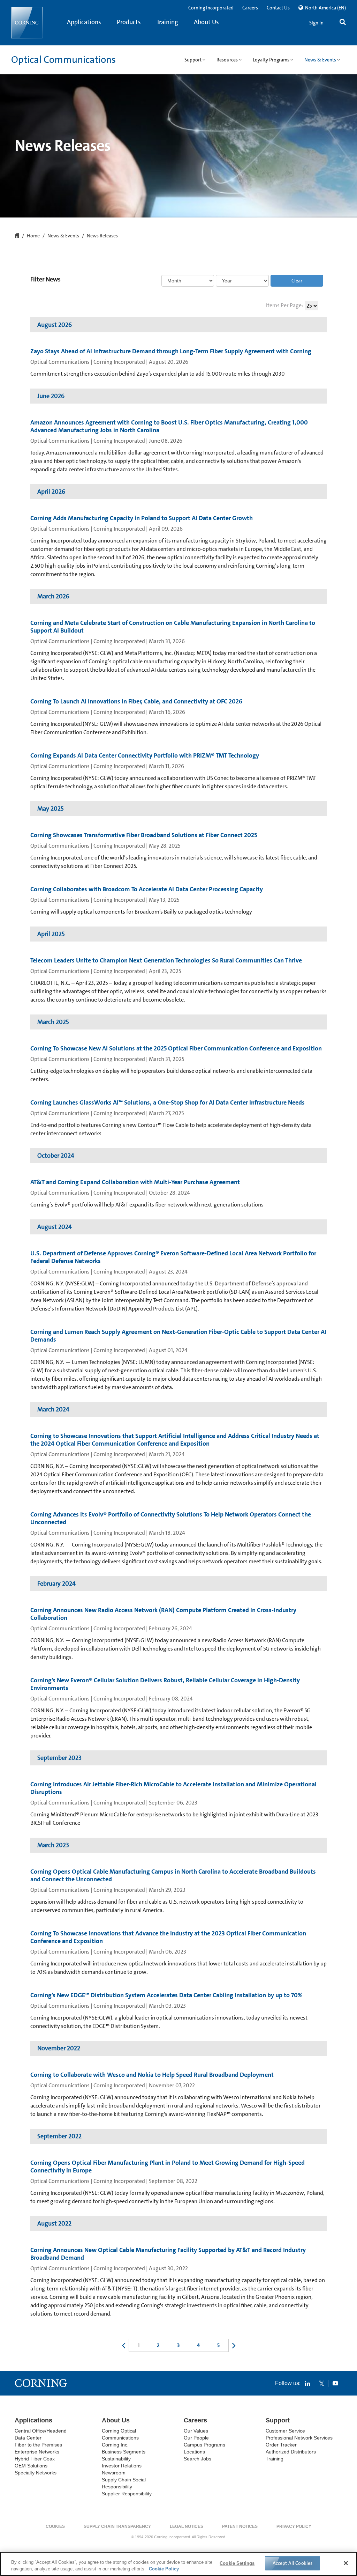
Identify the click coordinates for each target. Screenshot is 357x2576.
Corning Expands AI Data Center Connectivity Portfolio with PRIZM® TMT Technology (145, 755)
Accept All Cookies (293, 2563)
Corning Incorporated (211, 8)
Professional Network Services (299, 2438)
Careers (250, 8)
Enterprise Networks (37, 2452)
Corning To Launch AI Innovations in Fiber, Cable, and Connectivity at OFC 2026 (136, 701)
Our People (196, 2438)
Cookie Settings (237, 2563)
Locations (194, 2452)
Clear (297, 281)
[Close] (346, 2563)
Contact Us (278, 8)
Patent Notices (240, 2526)
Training (167, 22)
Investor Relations (122, 2466)
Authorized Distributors (291, 2452)
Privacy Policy (294, 2526)
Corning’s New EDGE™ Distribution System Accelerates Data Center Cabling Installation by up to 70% (166, 1995)
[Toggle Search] (343, 23)
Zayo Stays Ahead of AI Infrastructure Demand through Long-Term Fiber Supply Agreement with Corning (171, 351)
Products (129, 22)
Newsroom (114, 2473)
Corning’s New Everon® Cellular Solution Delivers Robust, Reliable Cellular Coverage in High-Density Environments (165, 1684)
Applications (84, 22)
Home (33, 236)
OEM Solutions (31, 2466)
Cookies (55, 2526)
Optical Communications (63, 60)
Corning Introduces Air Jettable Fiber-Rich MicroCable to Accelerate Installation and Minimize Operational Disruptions (173, 1788)
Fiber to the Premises (38, 2445)
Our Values (196, 2431)
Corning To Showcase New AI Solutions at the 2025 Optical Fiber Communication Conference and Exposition (176, 1048)
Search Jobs (198, 2459)
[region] (178, 2564)
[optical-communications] (27, 23)
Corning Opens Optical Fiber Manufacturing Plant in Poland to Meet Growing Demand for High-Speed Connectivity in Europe (168, 2167)
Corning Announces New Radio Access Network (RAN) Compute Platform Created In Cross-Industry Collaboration (163, 1614)
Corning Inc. (115, 2445)
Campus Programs (204, 2445)
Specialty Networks (36, 2473)
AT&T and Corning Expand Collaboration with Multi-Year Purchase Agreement (135, 1182)
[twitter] (321, 2383)
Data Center (28, 2438)
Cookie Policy (164, 2569)
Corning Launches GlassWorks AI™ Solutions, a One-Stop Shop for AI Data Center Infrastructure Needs (168, 1102)
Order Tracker (281, 2445)
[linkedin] (307, 2383)
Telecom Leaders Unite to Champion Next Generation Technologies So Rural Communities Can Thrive (166, 960)
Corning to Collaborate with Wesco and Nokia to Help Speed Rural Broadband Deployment (152, 2075)
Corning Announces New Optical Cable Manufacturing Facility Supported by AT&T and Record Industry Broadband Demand (168, 2254)
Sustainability (116, 2459)
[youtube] (335, 2383)
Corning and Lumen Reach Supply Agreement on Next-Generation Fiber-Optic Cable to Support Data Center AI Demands (178, 1336)
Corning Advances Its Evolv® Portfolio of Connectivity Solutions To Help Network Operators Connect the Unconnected (171, 1518)
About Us (206, 22)
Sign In (316, 23)
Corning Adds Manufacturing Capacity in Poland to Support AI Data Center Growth (142, 518)
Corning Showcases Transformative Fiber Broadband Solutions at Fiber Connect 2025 (144, 835)
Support (278, 2420)
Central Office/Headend (41, 2431)
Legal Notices (187, 2526)
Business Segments (124, 2452)
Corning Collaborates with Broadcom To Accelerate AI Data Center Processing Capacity (147, 889)
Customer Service (285, 2431)
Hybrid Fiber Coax (35, 2459)
